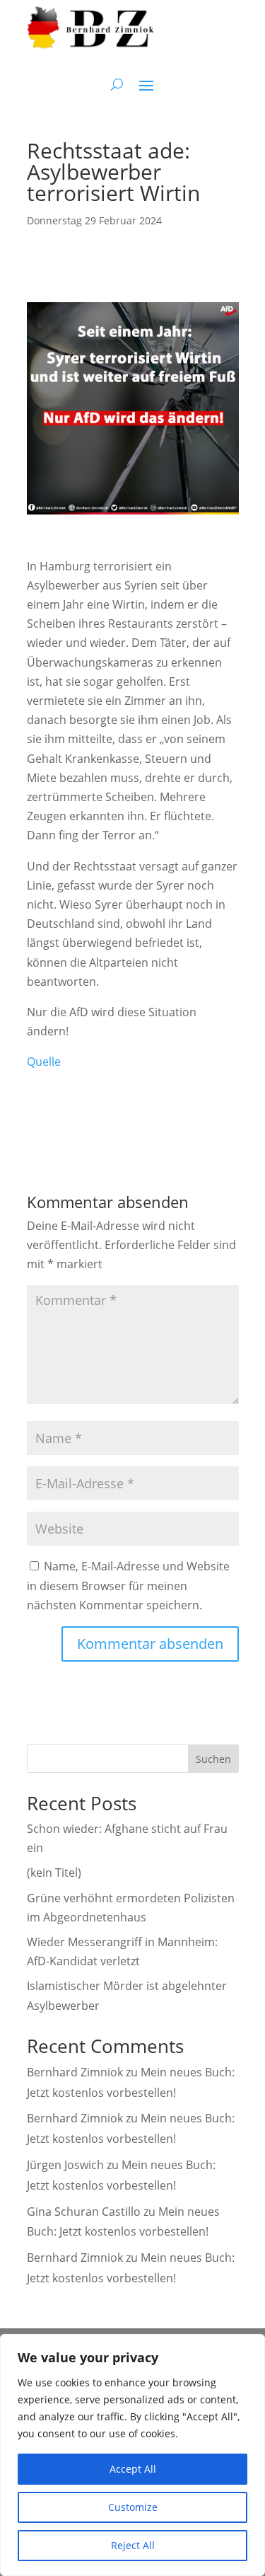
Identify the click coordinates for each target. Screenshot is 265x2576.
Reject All (133, 2545)
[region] (132, 2455)
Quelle (44, 1062)
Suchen (213, 1759)
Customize (133, 2507)
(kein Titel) (54, 1873)
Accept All (133, 2469)
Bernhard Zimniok (75, 2072)
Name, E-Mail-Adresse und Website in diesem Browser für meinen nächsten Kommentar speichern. (128, 1585)
